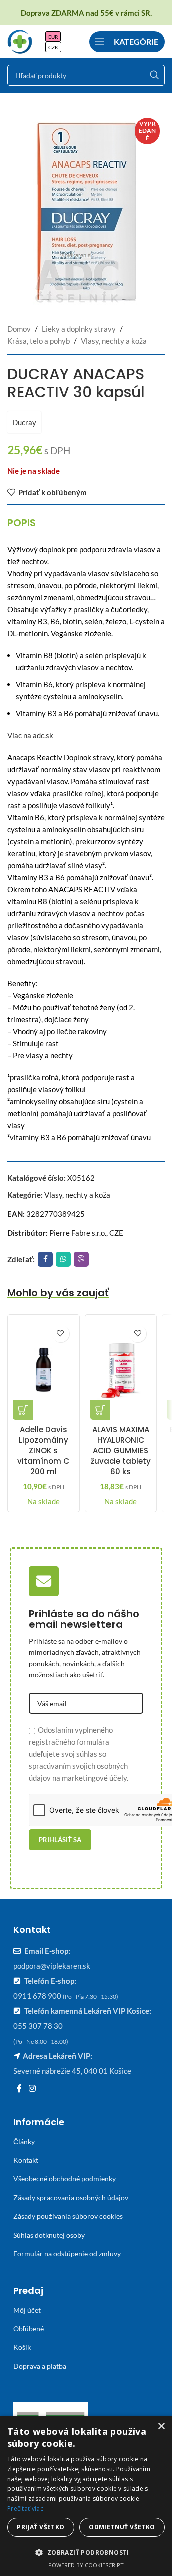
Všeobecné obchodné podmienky (65, 2179)
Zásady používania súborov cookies (68, 2216)
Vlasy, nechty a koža (114, 341)
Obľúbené (29, 2329)
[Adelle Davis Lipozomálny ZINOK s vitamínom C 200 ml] (44, 1370)
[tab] (22, 523)
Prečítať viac (25, 2509)
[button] (23, 1410)
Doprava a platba (40, 2366)
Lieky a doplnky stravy (79, 329)
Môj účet (27, 2310)
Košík (22, 2347)
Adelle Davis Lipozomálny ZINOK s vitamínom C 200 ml (43, 1450)
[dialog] (86, 2496)
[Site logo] (20, 40)
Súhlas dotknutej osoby (49, 2235)
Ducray (24, 422)
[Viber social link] (81, 1259)
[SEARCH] (154, 75)
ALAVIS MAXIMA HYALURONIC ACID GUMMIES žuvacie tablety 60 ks (121, 1450)
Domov (19, 329)
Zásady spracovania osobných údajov (71, 2198)
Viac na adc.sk (30, 735)
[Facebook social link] (45, 1259)
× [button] (161, 2427)
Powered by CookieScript (86, 2565)
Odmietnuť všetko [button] (122, 2527)
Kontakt (26, 2160)
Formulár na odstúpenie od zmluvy (67, 2254)
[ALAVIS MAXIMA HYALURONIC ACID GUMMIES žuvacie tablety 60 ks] (121, 1370)
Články (24, 2142)
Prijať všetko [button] (41, 2527)
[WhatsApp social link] (63, 1259)
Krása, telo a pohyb (39, 341)
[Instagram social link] (32, 2088)
